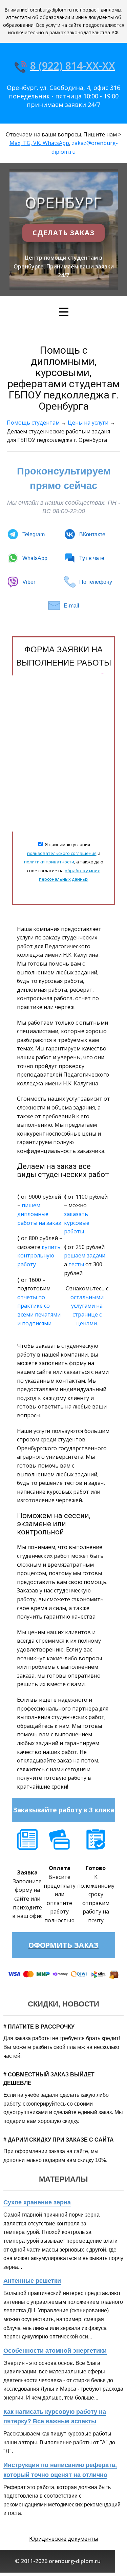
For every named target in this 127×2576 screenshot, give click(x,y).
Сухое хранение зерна (37, 2202)
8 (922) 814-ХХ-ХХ (73, 66)
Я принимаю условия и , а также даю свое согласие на (64, 862)
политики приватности (49, 862)
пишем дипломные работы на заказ (39, 1214)
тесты (76, 1264)
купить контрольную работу (39, 1256)
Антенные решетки (32, 2281)
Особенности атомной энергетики (55, 2351)
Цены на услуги (88, 423)
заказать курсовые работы (77, 1223)
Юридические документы (63, 2539)
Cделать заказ (63, 233)
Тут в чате (92, 558)
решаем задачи (85, 1255)
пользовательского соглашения (62, 853)
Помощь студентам (33, 423)
